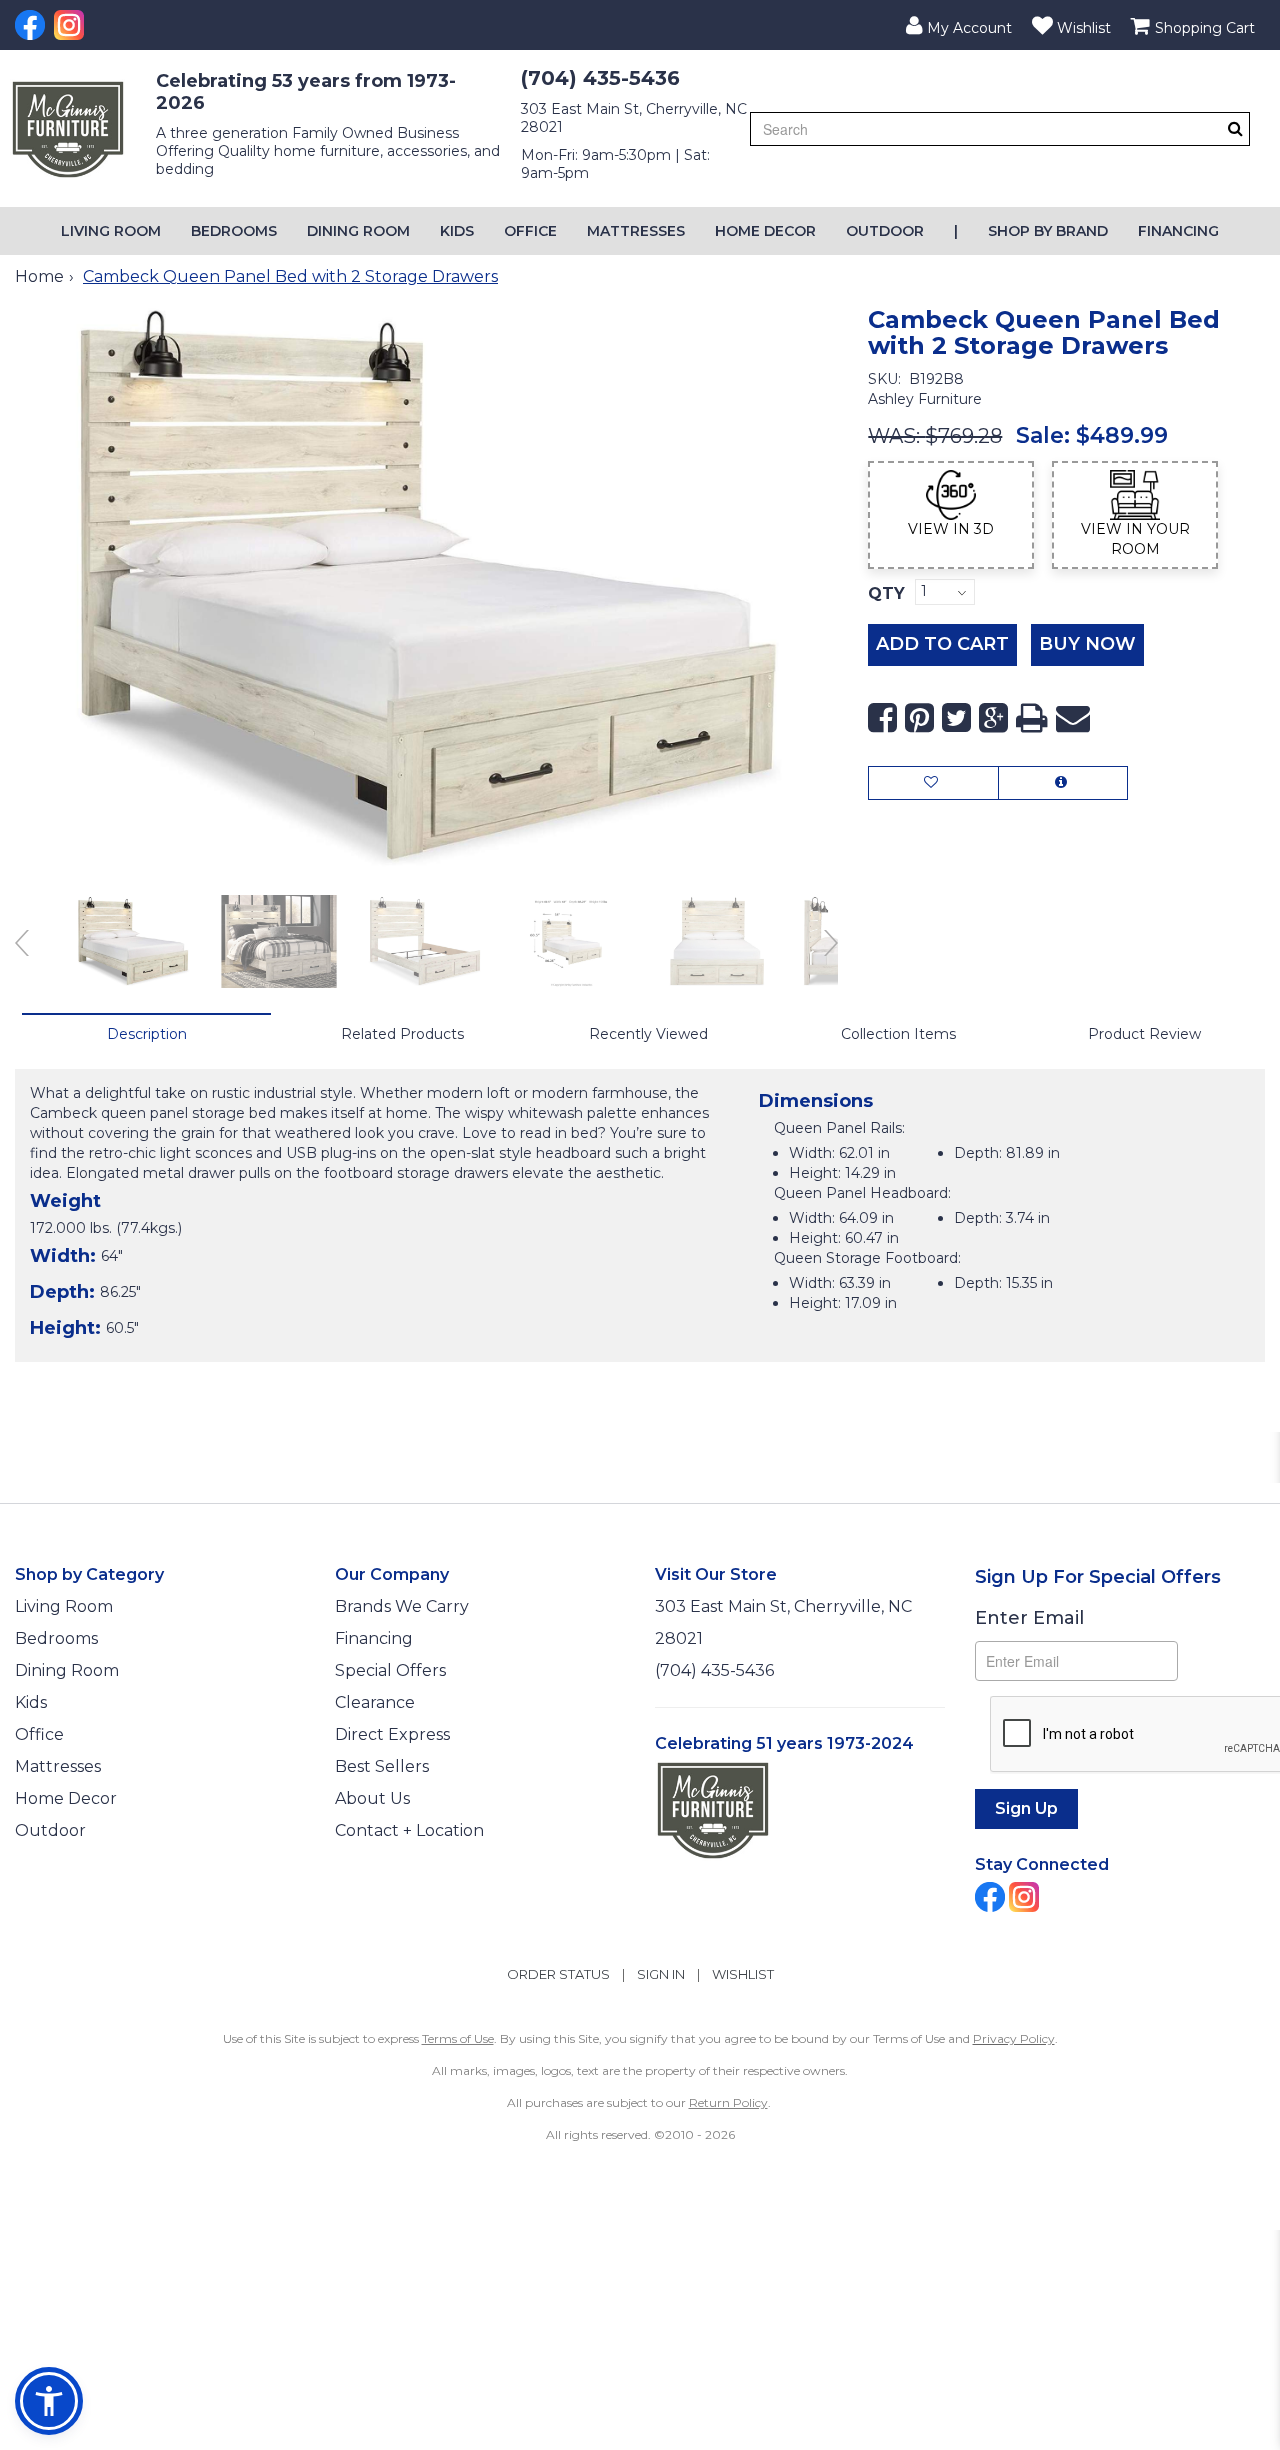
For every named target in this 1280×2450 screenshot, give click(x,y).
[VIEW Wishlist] (933, 783)
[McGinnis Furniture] (68, 129)
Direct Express (392, 1734)
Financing (1178, 231)
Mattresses (636, 231)
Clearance (375, 1702)
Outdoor (885, 231)
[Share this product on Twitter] (956, 718)
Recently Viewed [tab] (648, 1034)
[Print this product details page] (1032, 718)
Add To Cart (942, 644)
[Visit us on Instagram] (71, 25)
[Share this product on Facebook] (882, 718)
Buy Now (1087, 644)
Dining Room (358, 231)
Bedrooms (234, 231)
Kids (457, 231)
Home (39, 276)
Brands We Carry (402, 1606)
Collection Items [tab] (898, 1034)
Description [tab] (147, 1034)
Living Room (111, 231)
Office (530, 231)
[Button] (1235, 128)
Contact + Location (409, 1830)
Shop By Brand (1048, 231)
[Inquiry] (1063, 783)
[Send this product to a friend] (1073, 718)
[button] (959, 25)
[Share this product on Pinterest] (919, 718)
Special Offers (390, 1670)
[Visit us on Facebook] (32, 25)
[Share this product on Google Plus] (993, 718)
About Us (372, 1798)
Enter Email (1029, 1618)
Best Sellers (382, 1766)
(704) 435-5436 (600, 78)
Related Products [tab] (402, 1034)
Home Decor (765, 231)
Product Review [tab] (1144, 1034)
